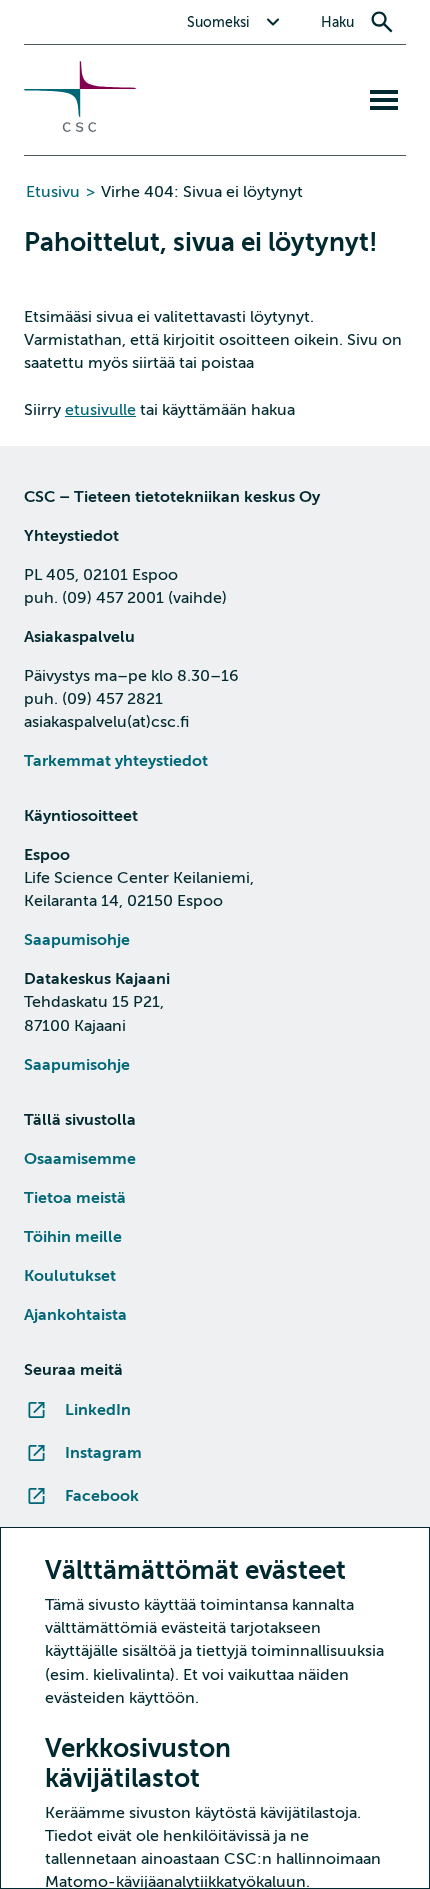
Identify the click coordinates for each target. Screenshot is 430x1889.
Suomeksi (218, 22)
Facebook (102, 1496)
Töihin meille (73, 1237)
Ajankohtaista (75, 1315)
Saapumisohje (77, 940)
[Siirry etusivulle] (80, 127)
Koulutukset (70, 1276)
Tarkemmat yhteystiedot (116, 761)
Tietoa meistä (75, 1198)
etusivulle (100, 410)
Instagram (103, 1453)
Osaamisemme (80, 1159)
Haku (337, 22)
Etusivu (53, 192)
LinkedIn (98, 1410)
